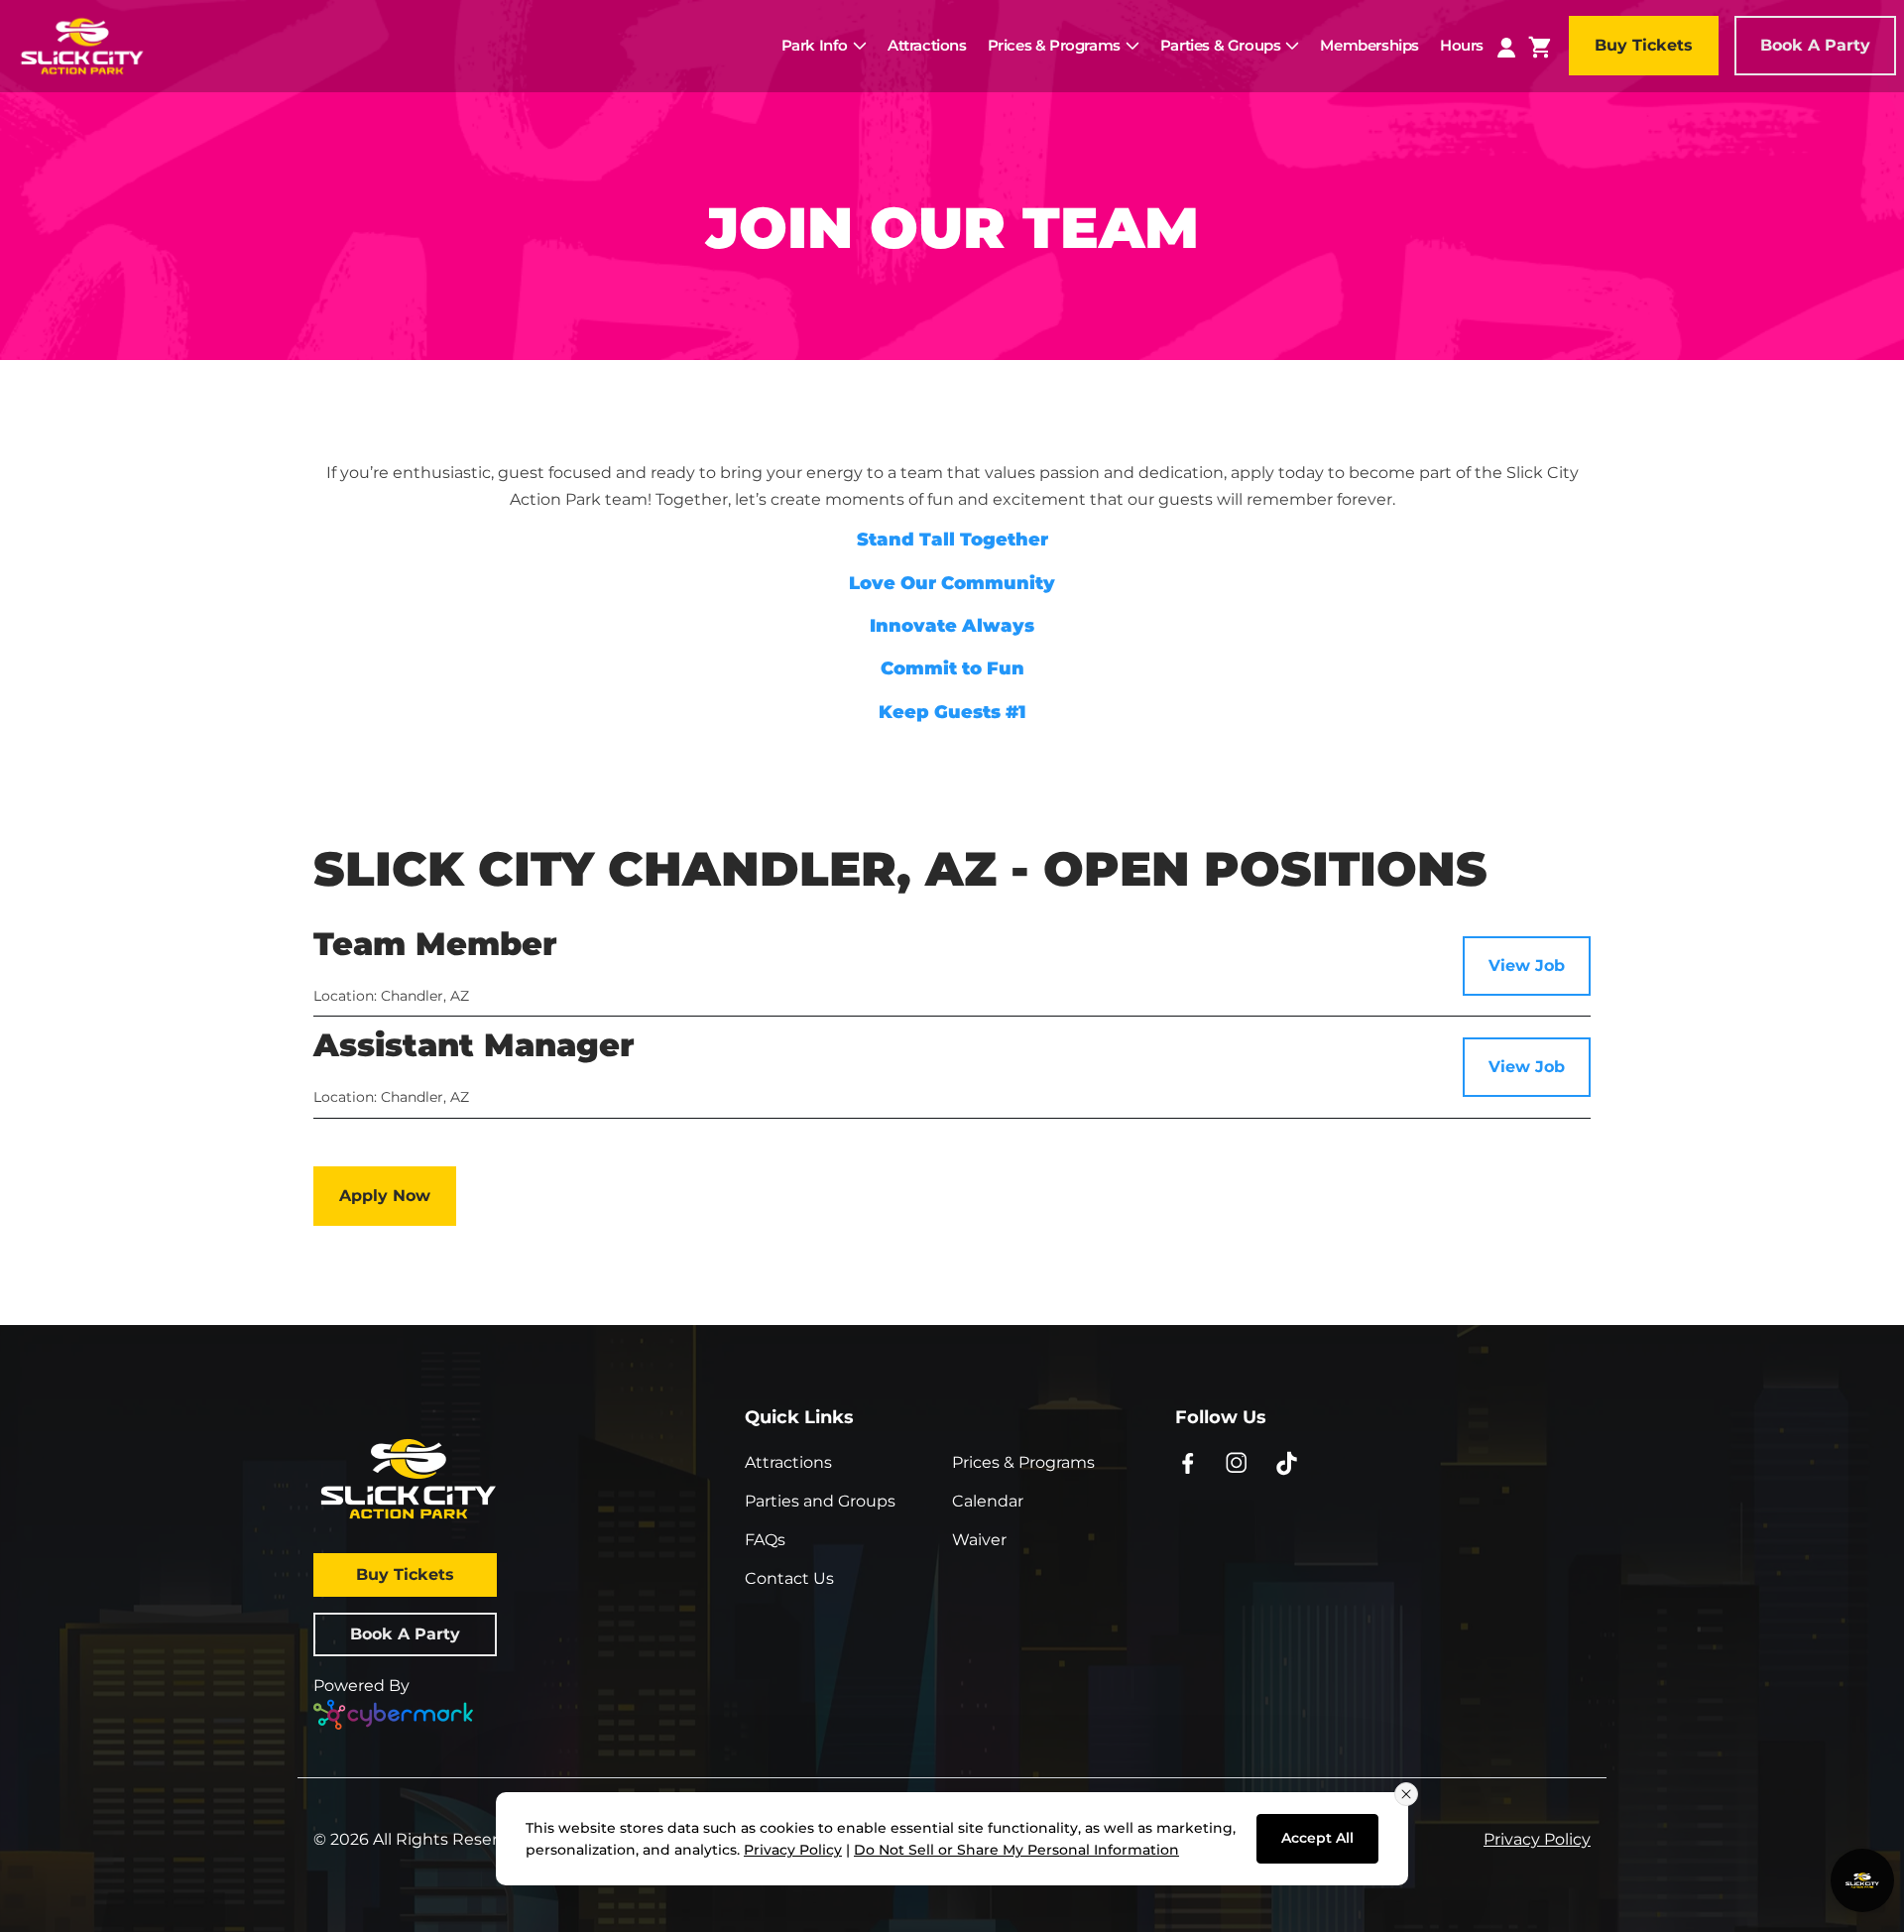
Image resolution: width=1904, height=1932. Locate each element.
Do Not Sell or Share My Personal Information (1016, 1850)
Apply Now (385, 1196)
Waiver (979, 1540)
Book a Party (1815, 45)
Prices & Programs (1023, 1462)
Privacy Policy (1537, 1839)
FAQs (765, 1540)
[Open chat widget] (1862, 1880)
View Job (1527, 966)
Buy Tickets (1644, 45)
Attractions (788, 1462)
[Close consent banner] (1406, 1794)
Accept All (1317, 1838)
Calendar (988, 1501)
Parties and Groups (820, 1501)
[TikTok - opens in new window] (1287, 1462)
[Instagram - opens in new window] (1237, 1462)
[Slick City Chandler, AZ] (82, 44)
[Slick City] (521, 1479)
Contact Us (789, 1578)
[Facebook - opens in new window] (1188, 1462)
